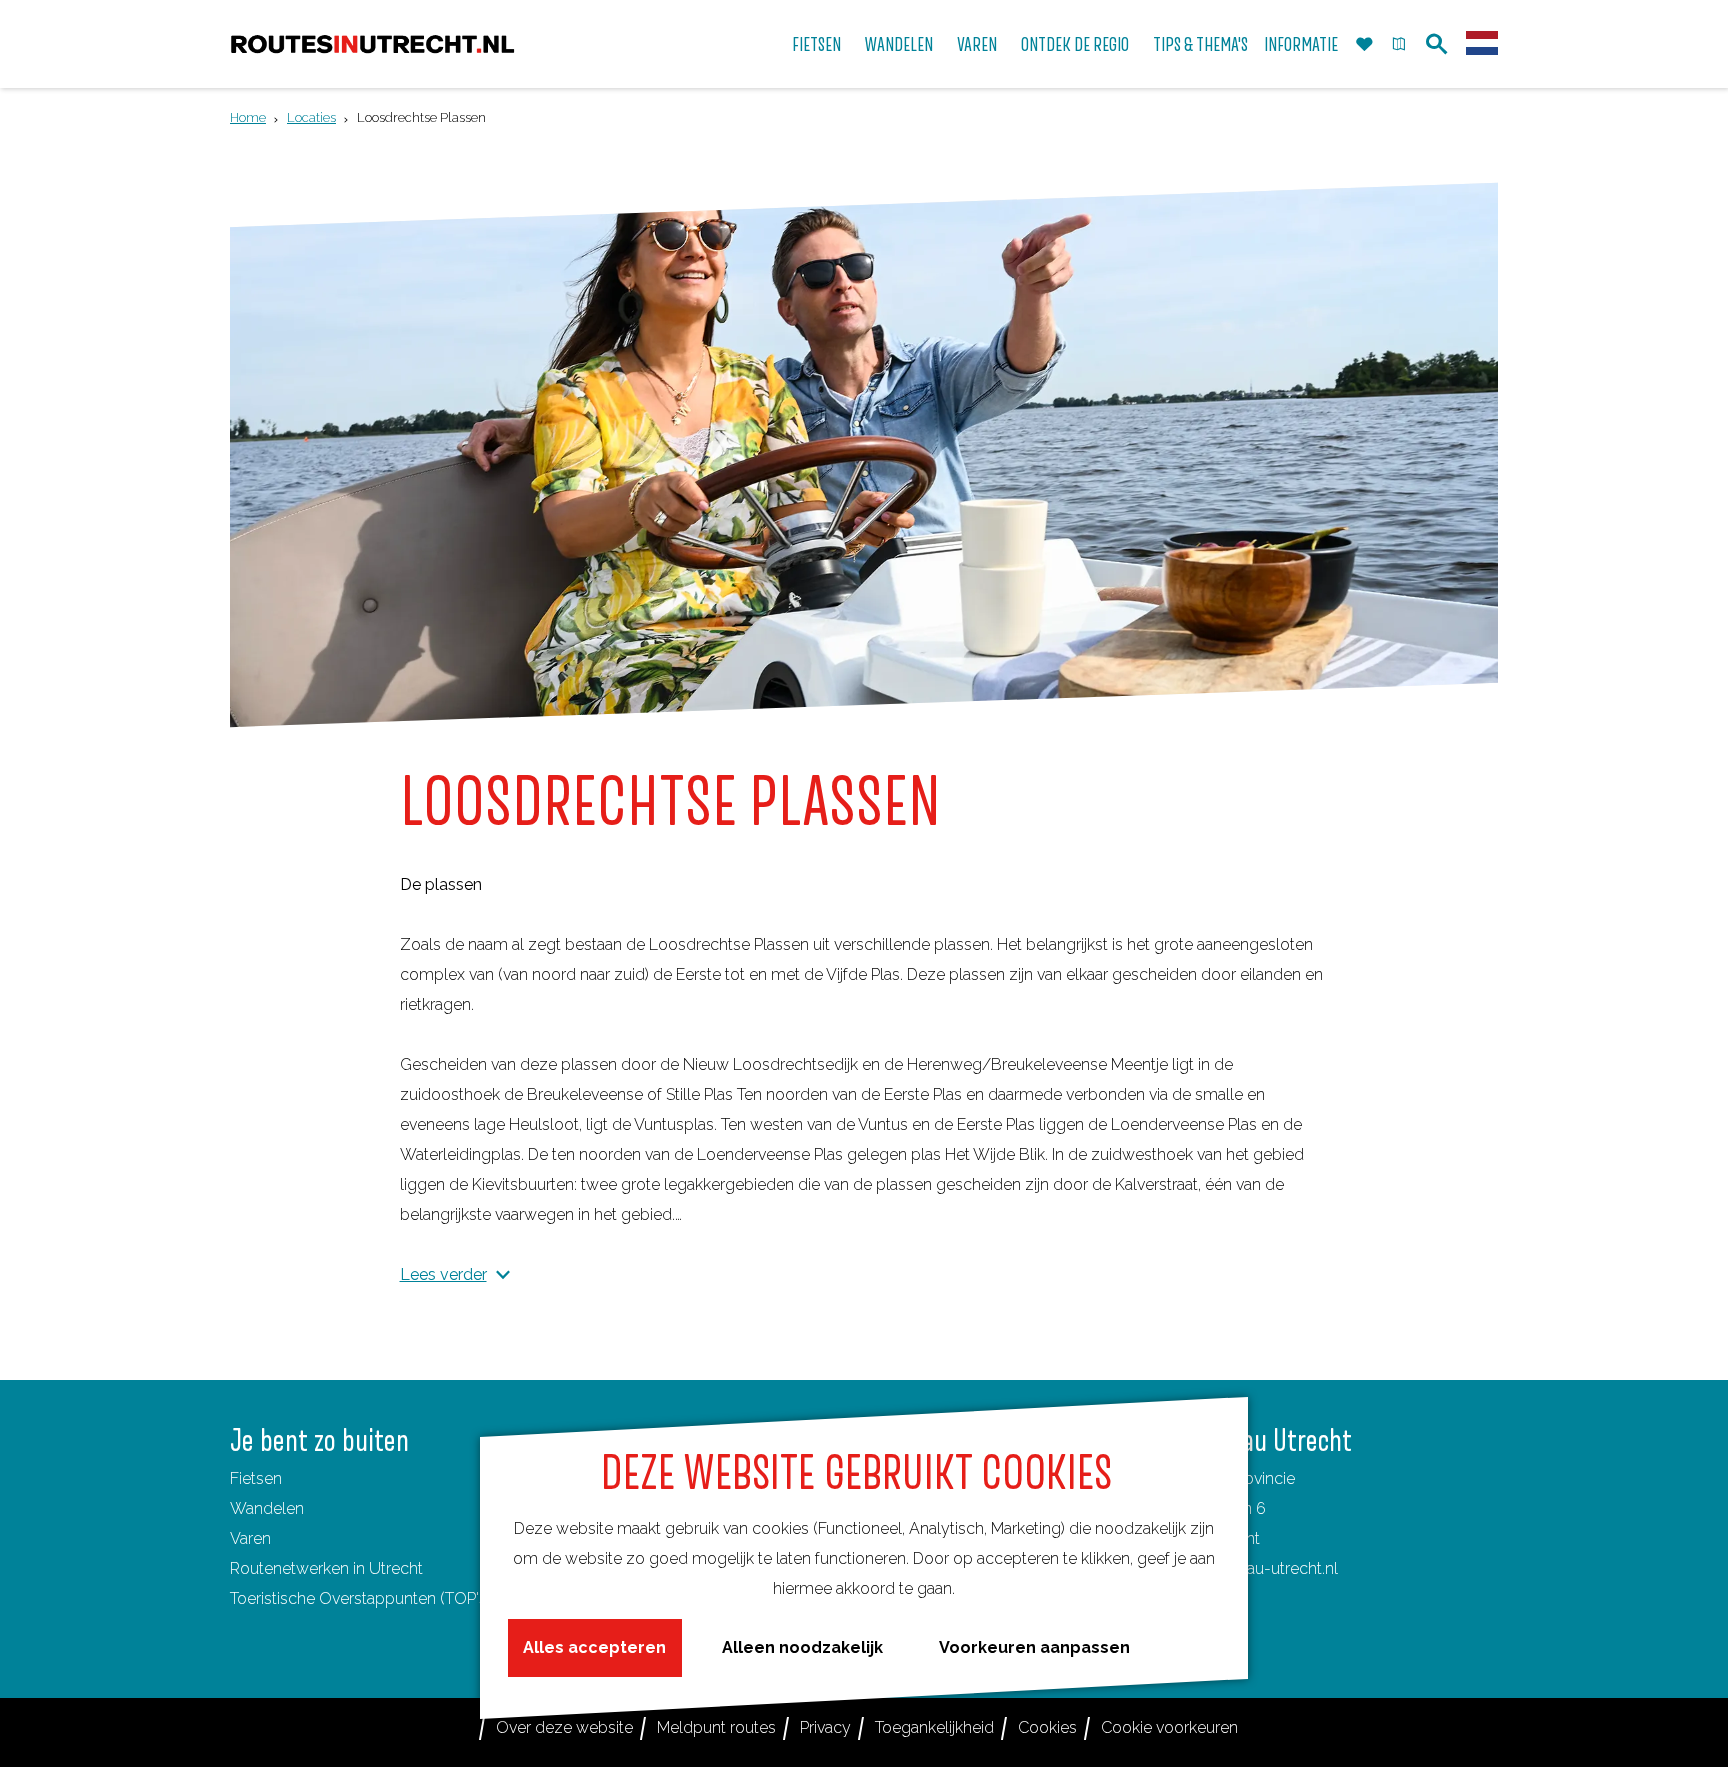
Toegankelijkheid (934, 1727)
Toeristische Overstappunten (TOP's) (360, 1598)
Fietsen (256, 1478)
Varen (250, 1538)
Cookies (1047, 1727)
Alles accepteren (594, 1647)
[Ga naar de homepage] (372, 44)
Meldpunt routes (716, 1727)
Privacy (825, 1727)
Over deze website (564, 1727)
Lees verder (443, 1274)
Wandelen (267, 1508)
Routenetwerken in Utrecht (326, 1568)
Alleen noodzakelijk (802, 1647)
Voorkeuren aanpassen (1034, 1647)
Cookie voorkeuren (1169, 1727)
